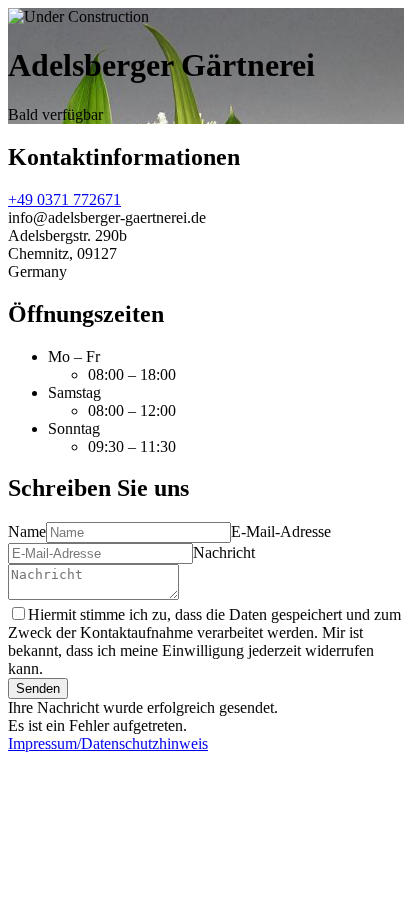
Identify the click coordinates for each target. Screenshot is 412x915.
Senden (38, 688)
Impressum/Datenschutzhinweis (108, 743)
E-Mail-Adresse (281, 531)
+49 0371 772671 (64, 199)
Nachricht (224, 552)
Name (27, 531)
